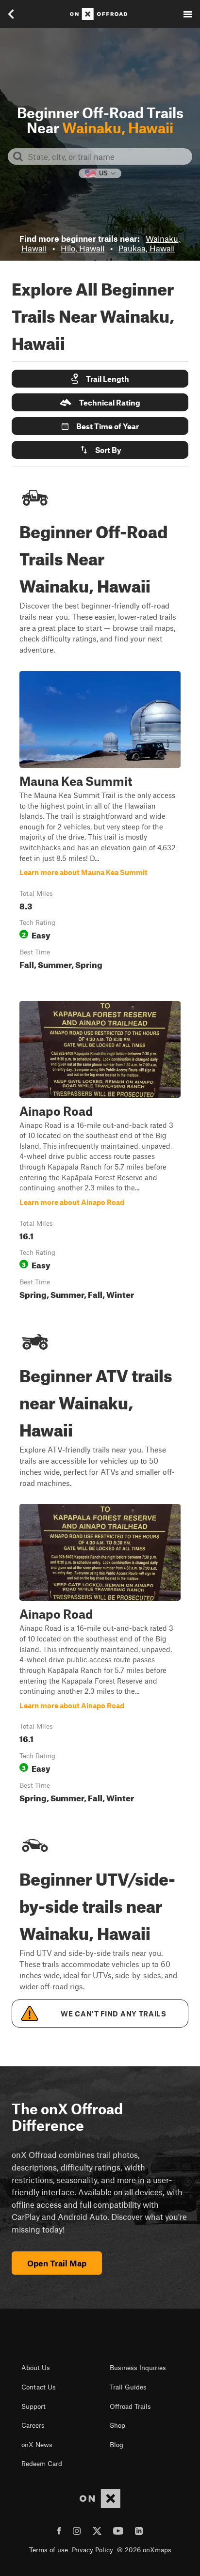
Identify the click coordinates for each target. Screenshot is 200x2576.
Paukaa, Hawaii (147, 248)
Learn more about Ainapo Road (100, 1152)
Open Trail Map (57, 2263)
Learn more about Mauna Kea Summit (100, 822)
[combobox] (108, 156)
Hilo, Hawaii (83, 248)
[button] (100, 379)
